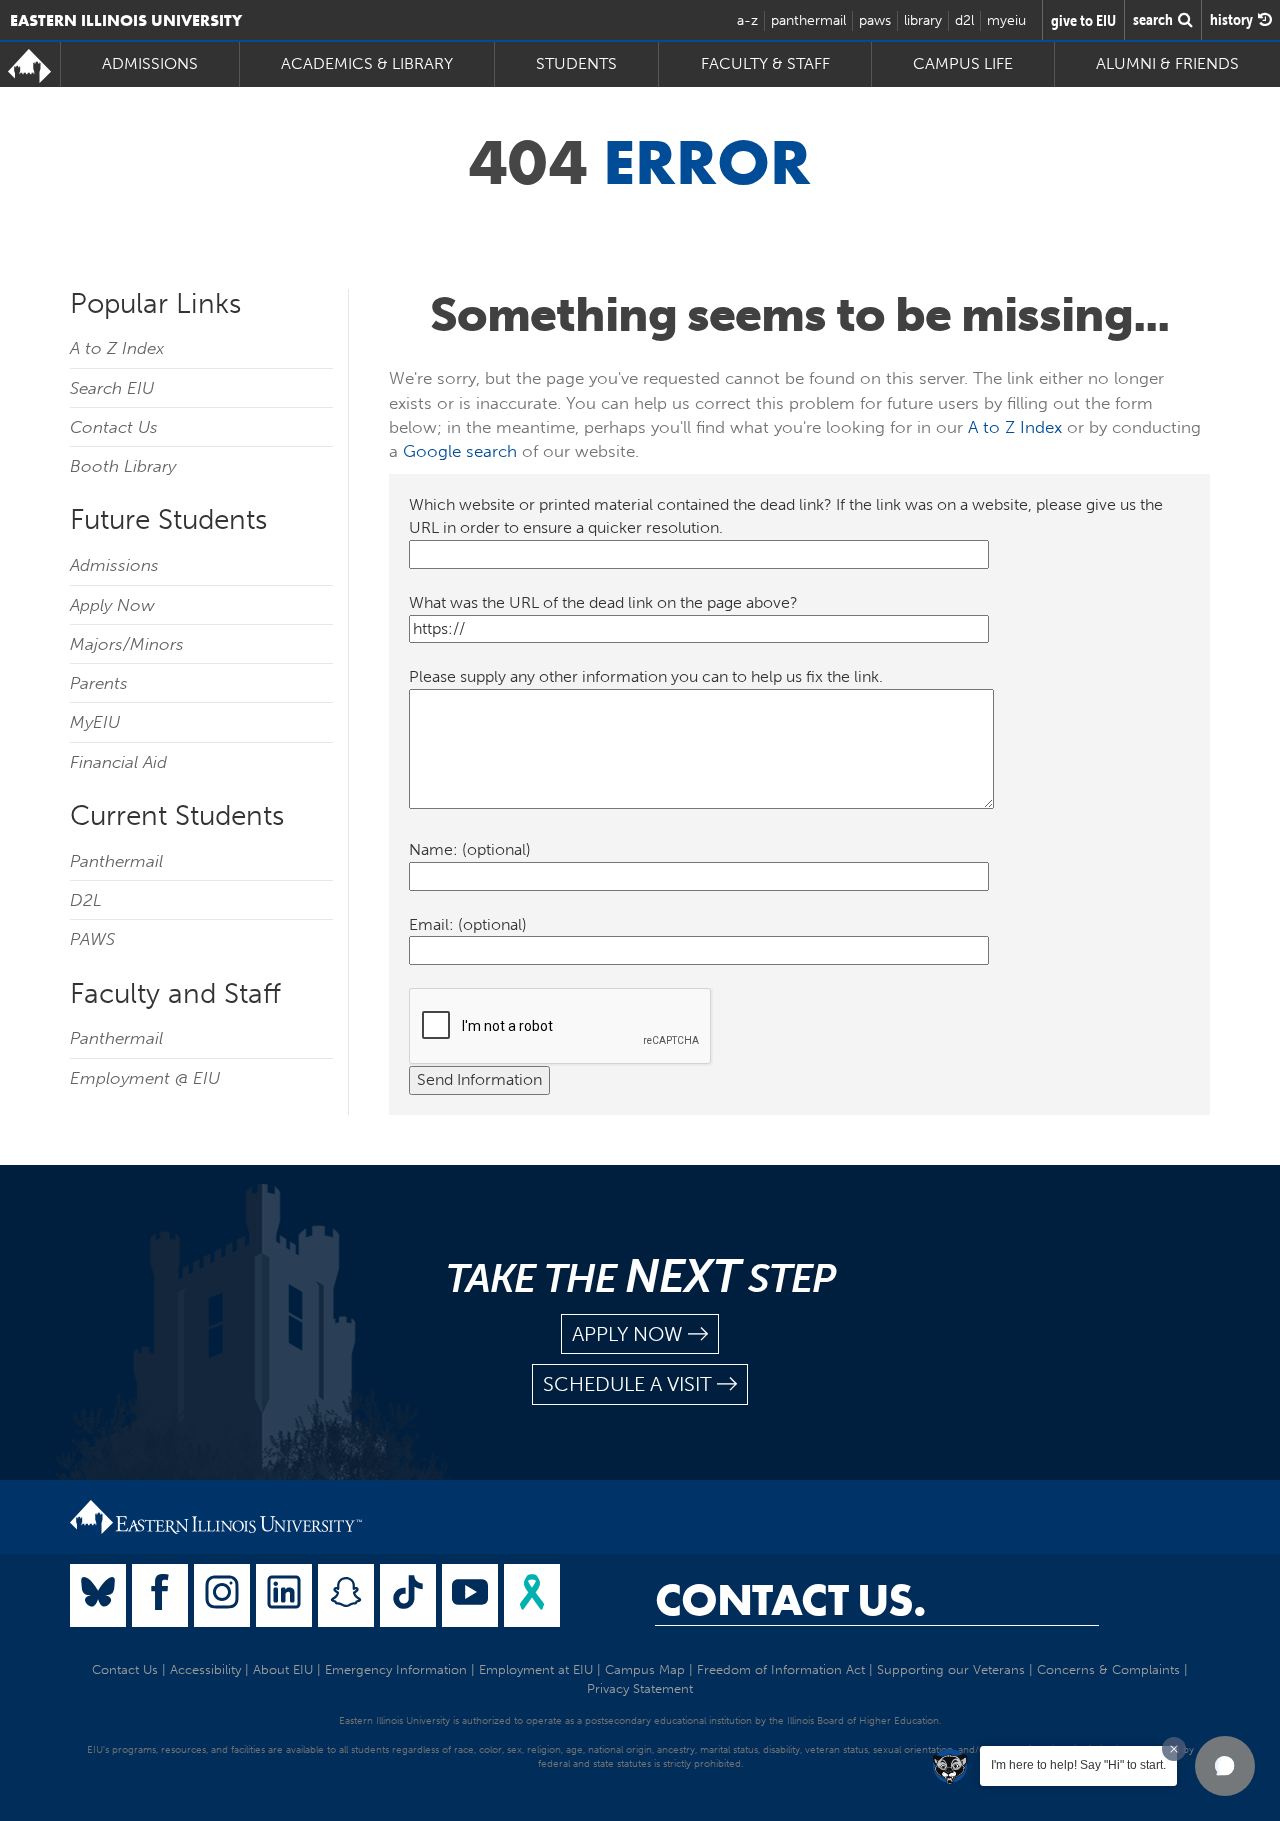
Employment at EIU (536, 1669)
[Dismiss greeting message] (1174, 1749)
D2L (86, 900)
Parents (99, 683)
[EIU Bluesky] (98, 1595)
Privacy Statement (640, 1688)
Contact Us (114, 427)
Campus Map (645, 1669)
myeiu (1006, 20)
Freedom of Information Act (781, 1669)
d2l (964, 20)
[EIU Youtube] (470, 1595)
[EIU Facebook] (160, 1595)
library (923, 20)
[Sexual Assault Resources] (532, 1595)
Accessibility (205, 1669)
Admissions (114, 565)
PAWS (92, 939)
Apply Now (112, 605)
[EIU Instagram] (222, 1595)
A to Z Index (117, 348)
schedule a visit (627, 1384)
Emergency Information (396, 1669)
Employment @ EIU (145, 1078)
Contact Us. (790, 1600)
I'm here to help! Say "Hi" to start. (1078, 1765)
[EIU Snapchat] (346, 1595)
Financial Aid (118, 762)
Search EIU (112, 388)
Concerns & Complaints (1108, 1669)
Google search (460, 451)
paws (875, 20)
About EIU (283, 1669)
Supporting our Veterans (951, 1669)
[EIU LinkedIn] (284, 1595)
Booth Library (123, 466)
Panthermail (116, 861)
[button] (1225, 1766)
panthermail (808, 20)
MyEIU (95, 722)
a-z (747, 20)
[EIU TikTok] (408, 1595)
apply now (627, 1334)
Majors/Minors (127, 644)
